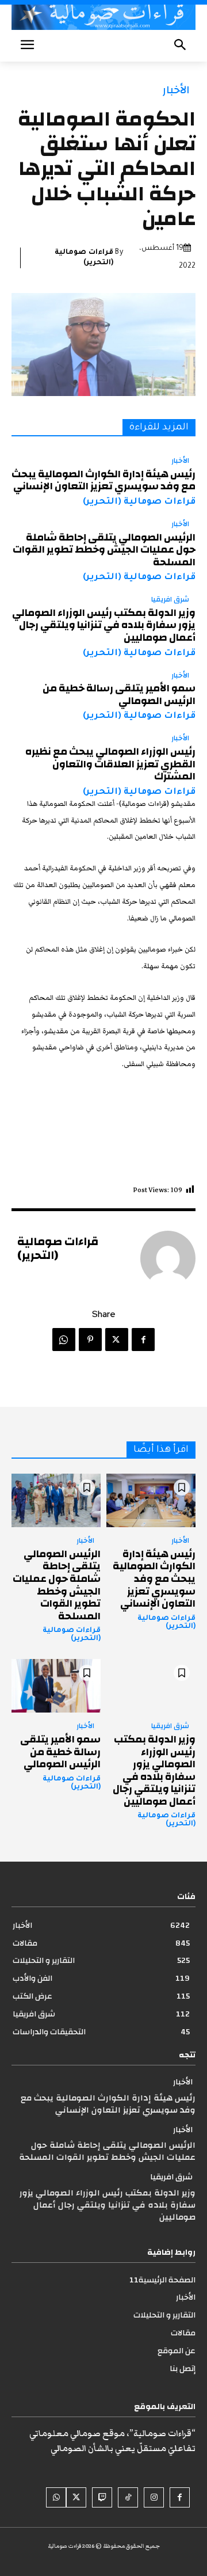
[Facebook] (143, 1340)
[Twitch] (102, 2497)
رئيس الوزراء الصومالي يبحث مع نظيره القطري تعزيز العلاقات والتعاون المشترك (110, 764)
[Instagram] (154, 2497)
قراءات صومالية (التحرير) (84, 258)
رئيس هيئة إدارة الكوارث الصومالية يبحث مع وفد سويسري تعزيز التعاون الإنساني (103, 480)
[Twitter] (117, 1340)
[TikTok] (128, 2497)
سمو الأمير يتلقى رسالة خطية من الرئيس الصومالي (119, 695)
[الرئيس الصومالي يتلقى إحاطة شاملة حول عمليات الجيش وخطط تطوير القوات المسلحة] (56, 1500)
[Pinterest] (90, 1340)
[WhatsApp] (64, 1340)
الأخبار (176, 90)
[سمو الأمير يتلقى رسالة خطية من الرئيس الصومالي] (56, 1686)
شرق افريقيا (170, 600)
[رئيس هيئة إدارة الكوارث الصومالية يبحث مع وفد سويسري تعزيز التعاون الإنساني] (151, 1500)
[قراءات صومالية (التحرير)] (168, 1258)
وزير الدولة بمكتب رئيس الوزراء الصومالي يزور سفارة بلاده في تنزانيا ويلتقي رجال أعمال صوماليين (104, 625)
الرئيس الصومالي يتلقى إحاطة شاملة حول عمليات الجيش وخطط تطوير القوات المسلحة (104, 550)
